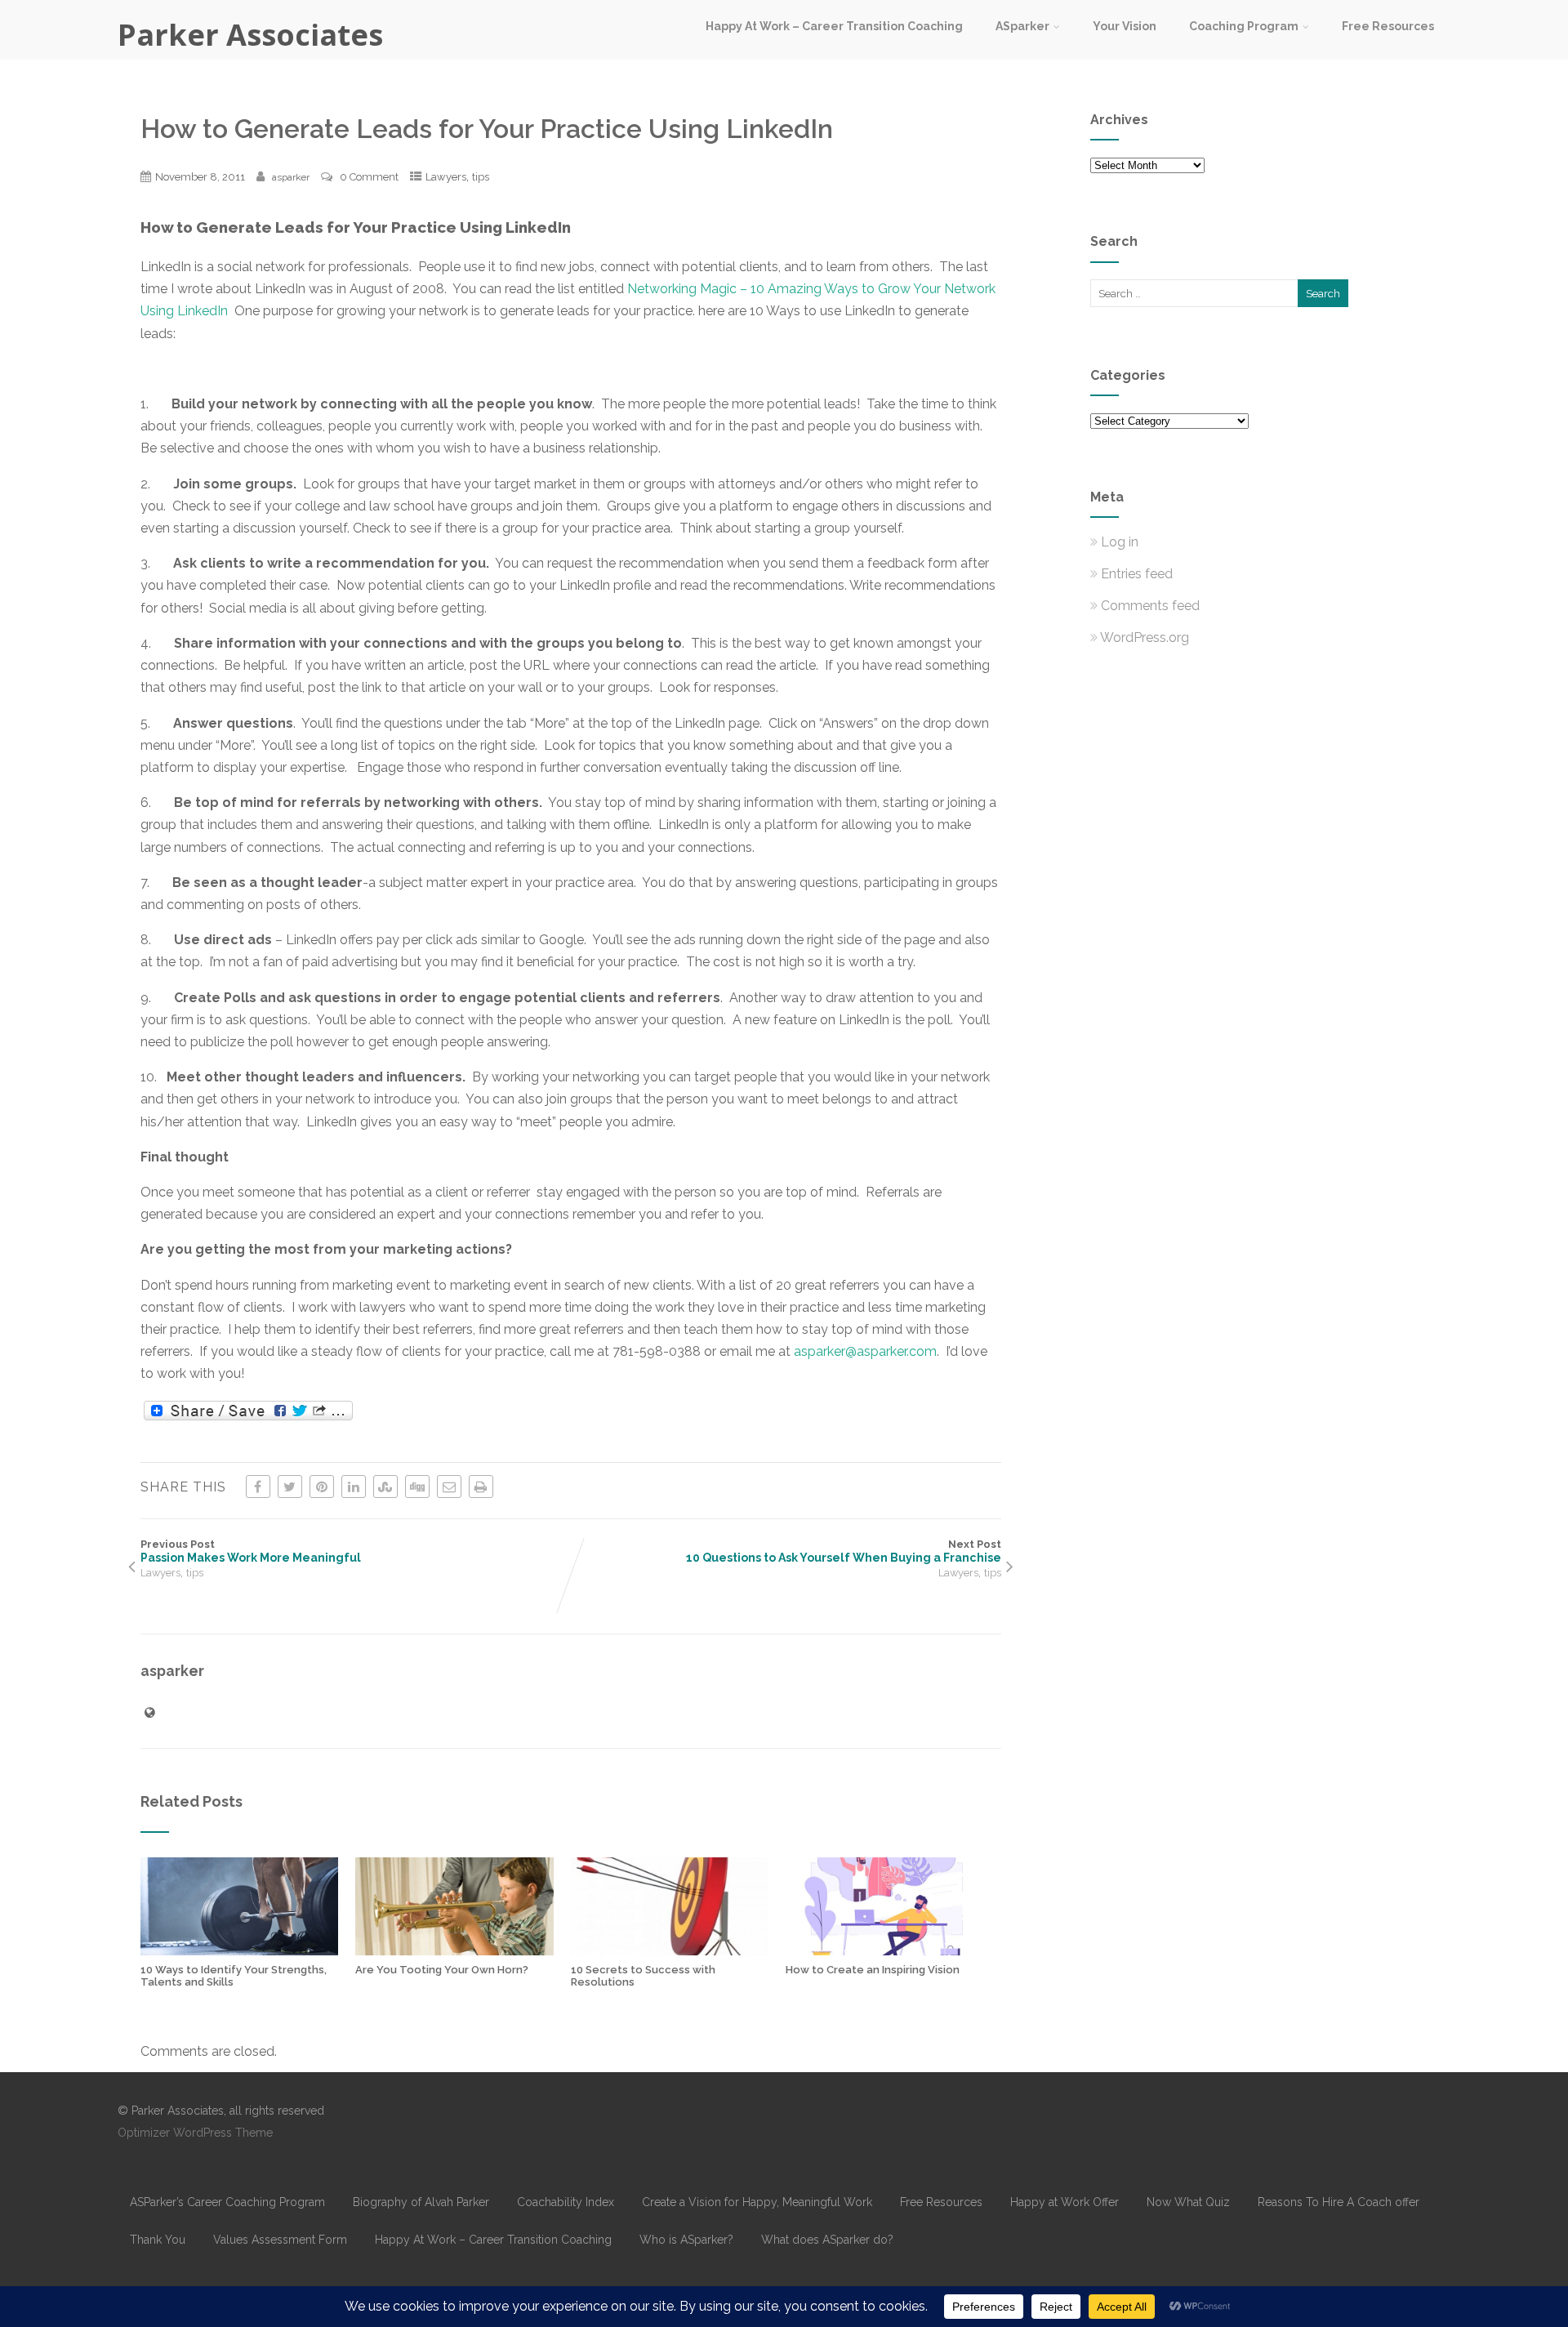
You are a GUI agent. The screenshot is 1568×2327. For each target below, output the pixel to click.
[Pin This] (322, 1487)
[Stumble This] (385, 1487)
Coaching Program (1244, 26)
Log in (1120, 542)
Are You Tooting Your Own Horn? (442, 1970)
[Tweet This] (290, 1487)
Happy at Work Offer (1065, 2202)
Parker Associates (250, 35)
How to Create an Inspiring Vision (873, 1970)
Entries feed (1137, 574)
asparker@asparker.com (865, 1351)
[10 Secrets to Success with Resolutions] (670, 1951)
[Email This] (449, 1487)
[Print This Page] (481, 1487)
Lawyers (446, 177)
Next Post (844, 1551)
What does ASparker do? (827, 2240)
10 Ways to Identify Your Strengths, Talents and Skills (234, 1976)
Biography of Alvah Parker (421, 2202)
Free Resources (1388, 26)
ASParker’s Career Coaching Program (227, 2202)
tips (481, 177)
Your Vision (1125, 26)
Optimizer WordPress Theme (195, 2133)
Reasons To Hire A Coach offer (1339, 2202)
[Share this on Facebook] (258, 1487)
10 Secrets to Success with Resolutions (643, 1976)
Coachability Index (566, 2202)
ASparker (1022, 26)
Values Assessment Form (280, 2240)
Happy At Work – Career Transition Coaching (834, 26)
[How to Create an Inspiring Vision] (884, 1951)
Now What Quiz (1188, 2202)
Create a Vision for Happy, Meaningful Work (757, 2202)
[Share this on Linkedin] (354, 1487)
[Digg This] (417, 1487)
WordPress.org (1145, 637)
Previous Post (251, 1551)
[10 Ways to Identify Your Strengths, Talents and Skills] (239, 1951)
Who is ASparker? (686, 2240)
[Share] (248, 1411)
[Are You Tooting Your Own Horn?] (454, 1951)
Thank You (158, 2240)
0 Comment (369, 177)
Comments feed (1150, 606)
